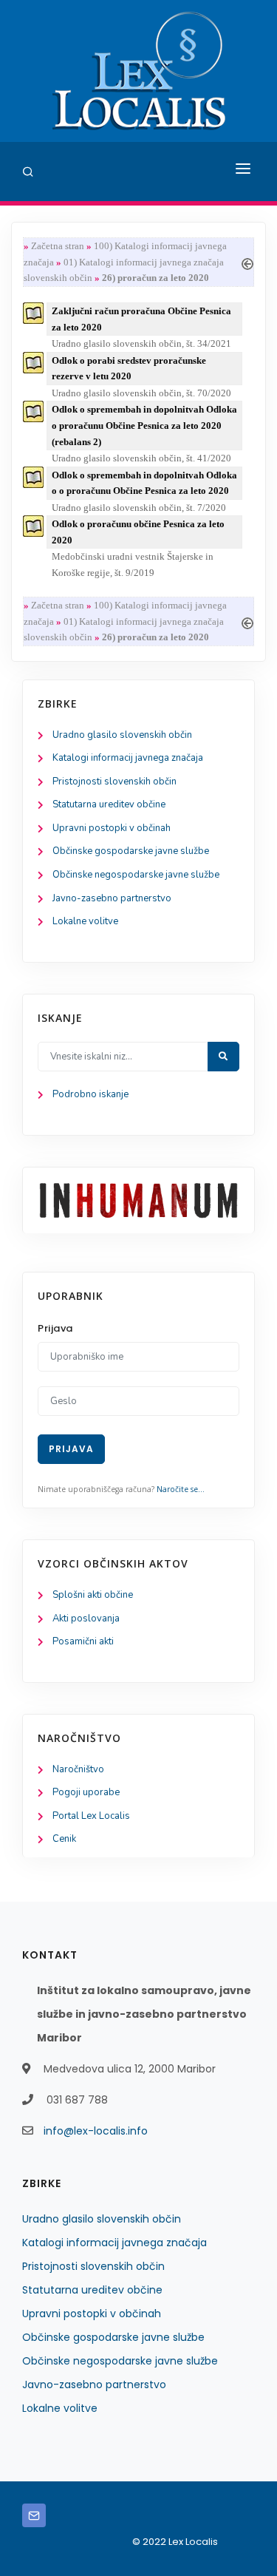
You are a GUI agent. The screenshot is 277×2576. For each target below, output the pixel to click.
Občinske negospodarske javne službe (136, 875)
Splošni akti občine (93, 1595)
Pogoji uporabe (86, 1792)
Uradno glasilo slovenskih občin (122, 735)
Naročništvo (78, 1769)
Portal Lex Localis (91, 1816)
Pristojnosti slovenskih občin (114, 782)
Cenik (64, 1839)
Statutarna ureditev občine (109, 804)
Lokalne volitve (85, 921)
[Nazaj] (247, 262)
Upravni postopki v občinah (112, 828)
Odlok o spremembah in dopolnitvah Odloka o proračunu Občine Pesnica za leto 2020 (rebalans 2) (144, 425)
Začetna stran (58, 246)
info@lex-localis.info (96, 2131)
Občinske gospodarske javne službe (131, 851)
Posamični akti (83, 1641)
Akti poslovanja (86, 1619)
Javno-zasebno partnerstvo (112, 898)
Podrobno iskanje (90, 1094)
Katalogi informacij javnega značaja (128, 758)
